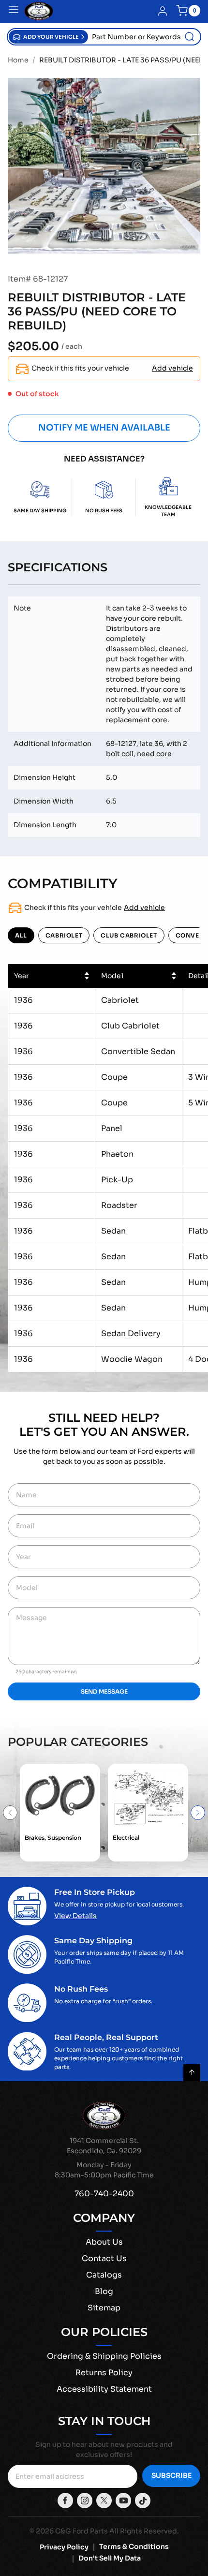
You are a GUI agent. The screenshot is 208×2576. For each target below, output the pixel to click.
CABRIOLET (64, 935)
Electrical (126, 1838)
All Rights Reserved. (144, 2531)
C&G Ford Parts (82, 2531)
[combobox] (144, 37)
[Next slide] (198, 1813)
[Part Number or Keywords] (190, 37)
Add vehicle (172, 368)
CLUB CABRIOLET (129, 935)
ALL (21, 935)
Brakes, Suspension (53, 1838)
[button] (48, 37)
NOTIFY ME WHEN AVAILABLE (104, 428)
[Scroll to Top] (192, 2073)
